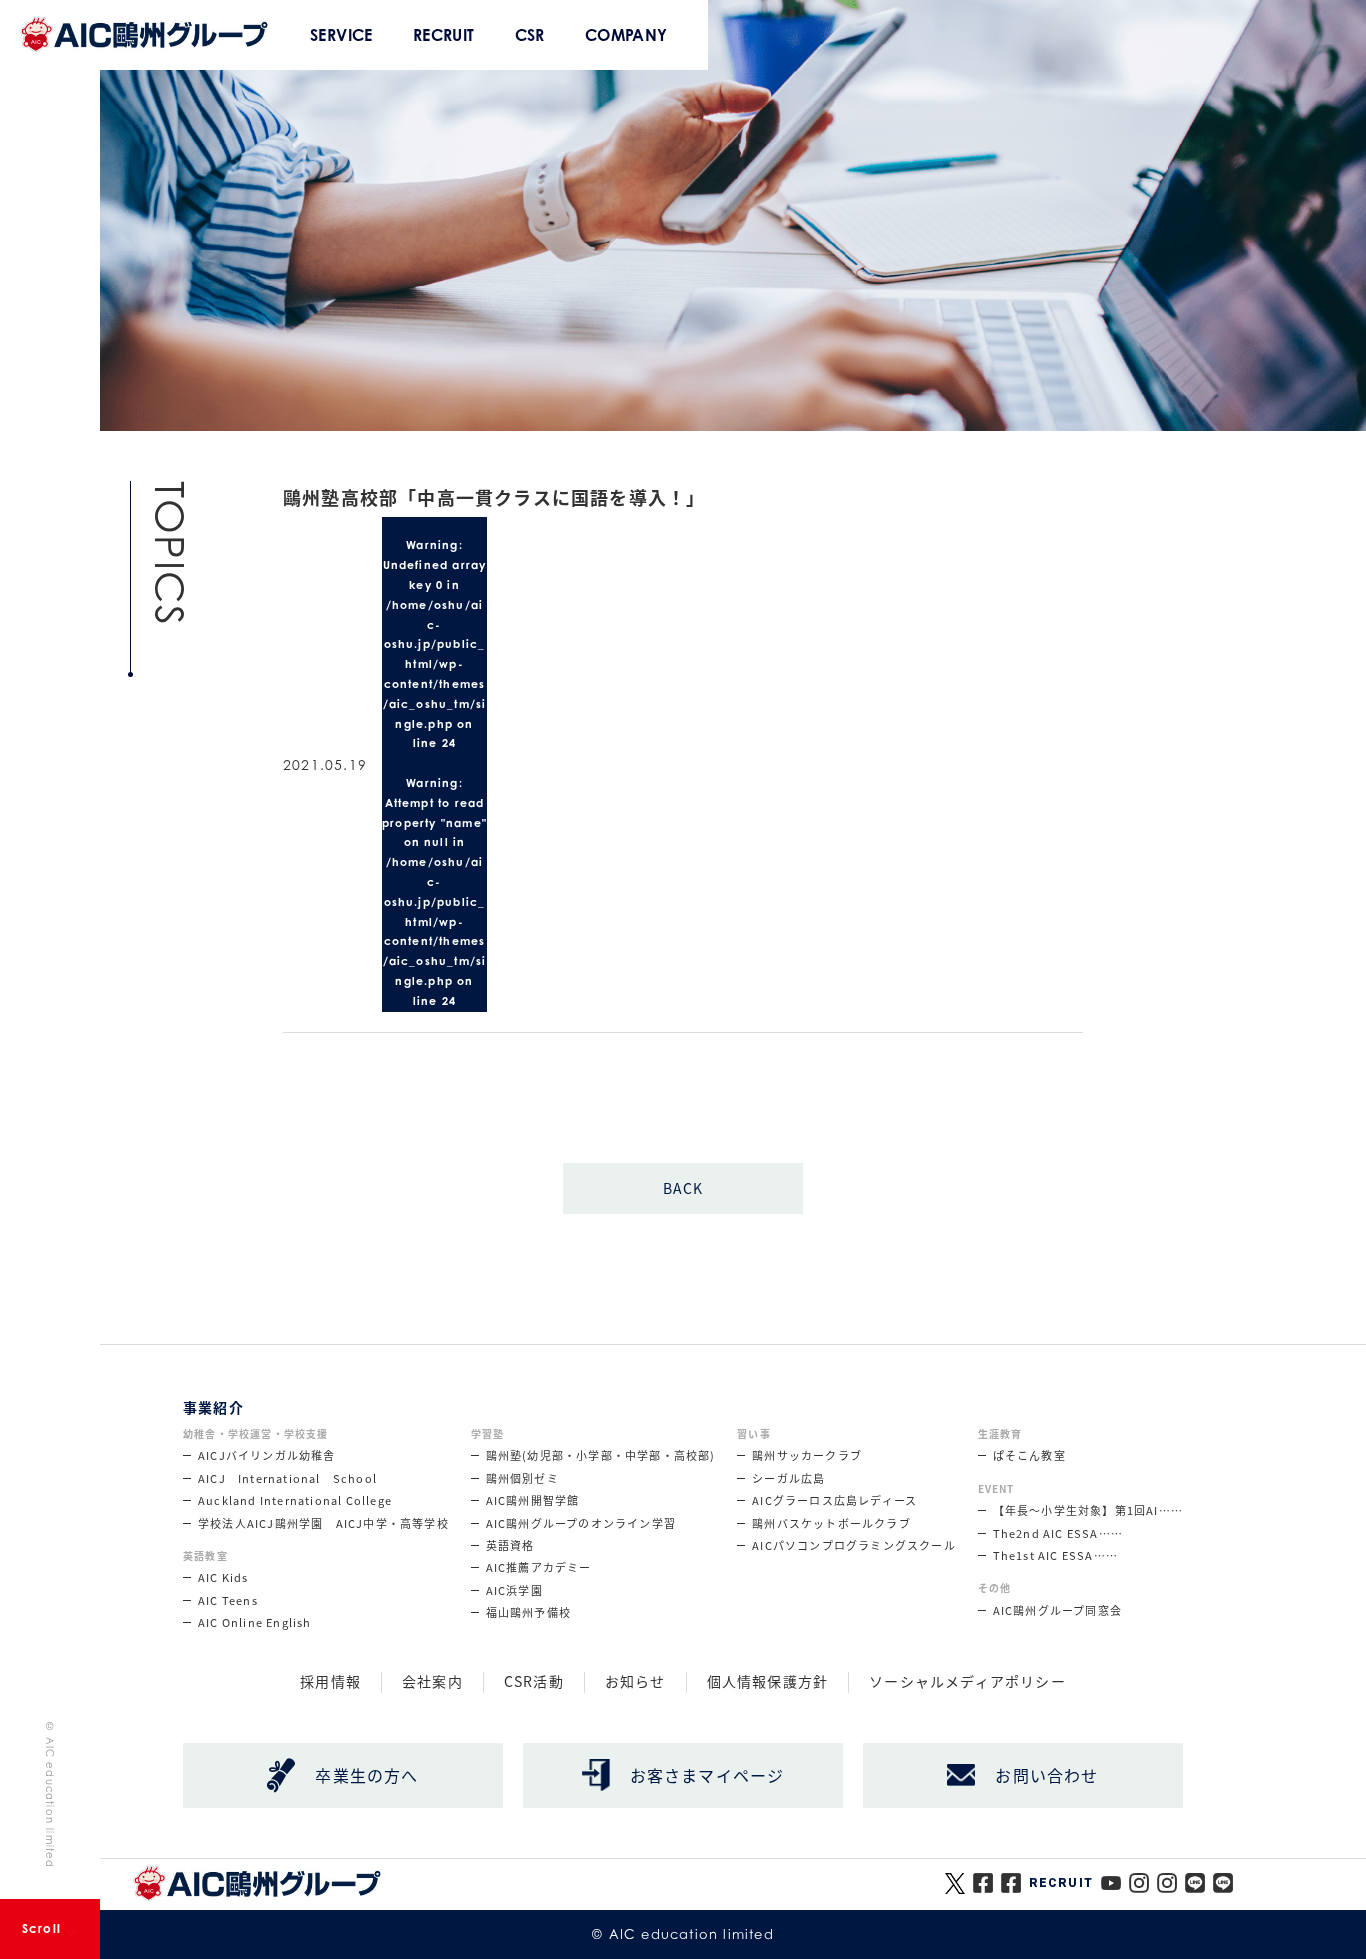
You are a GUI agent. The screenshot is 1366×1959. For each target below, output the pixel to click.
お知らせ (635, 1682)
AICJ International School (287, 1478)
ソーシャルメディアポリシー (967, 1682)
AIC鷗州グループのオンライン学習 (581, 1523)
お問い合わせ (1046, 1775)
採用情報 (330, 1682)
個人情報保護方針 (768, 1682)
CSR (530, 35)
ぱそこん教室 (1029, 1455)
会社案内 (432, 1682)
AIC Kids (223, 1577)
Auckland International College (295, 1500)
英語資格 (510, 1545)
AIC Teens (228, 1600)
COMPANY (626, 35)
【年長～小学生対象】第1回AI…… (1088, 1510)
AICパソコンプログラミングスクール (854, 1545)
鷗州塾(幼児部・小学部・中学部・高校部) (601, 1455)
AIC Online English (255, 1622)
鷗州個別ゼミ (522, 1478)
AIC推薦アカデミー (539, 1567)
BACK (683, 1188)
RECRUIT (444, 35)
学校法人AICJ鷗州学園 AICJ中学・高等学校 (323, 1523)
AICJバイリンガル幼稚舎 (267, 1455)
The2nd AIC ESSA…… (1058, 1533)
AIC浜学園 (514, 1590)
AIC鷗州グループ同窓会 (1057, 1610)
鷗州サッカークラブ (807, 1455)
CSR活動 (534, 1682)
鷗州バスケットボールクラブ (831, 1523)
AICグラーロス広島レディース (834, 1500)
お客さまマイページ (707, 1775)
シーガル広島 (788, 1478)
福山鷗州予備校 (528, 1612)
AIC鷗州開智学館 (533, 1500)
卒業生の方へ (366, 1775)
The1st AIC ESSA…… (1055, 1555)
